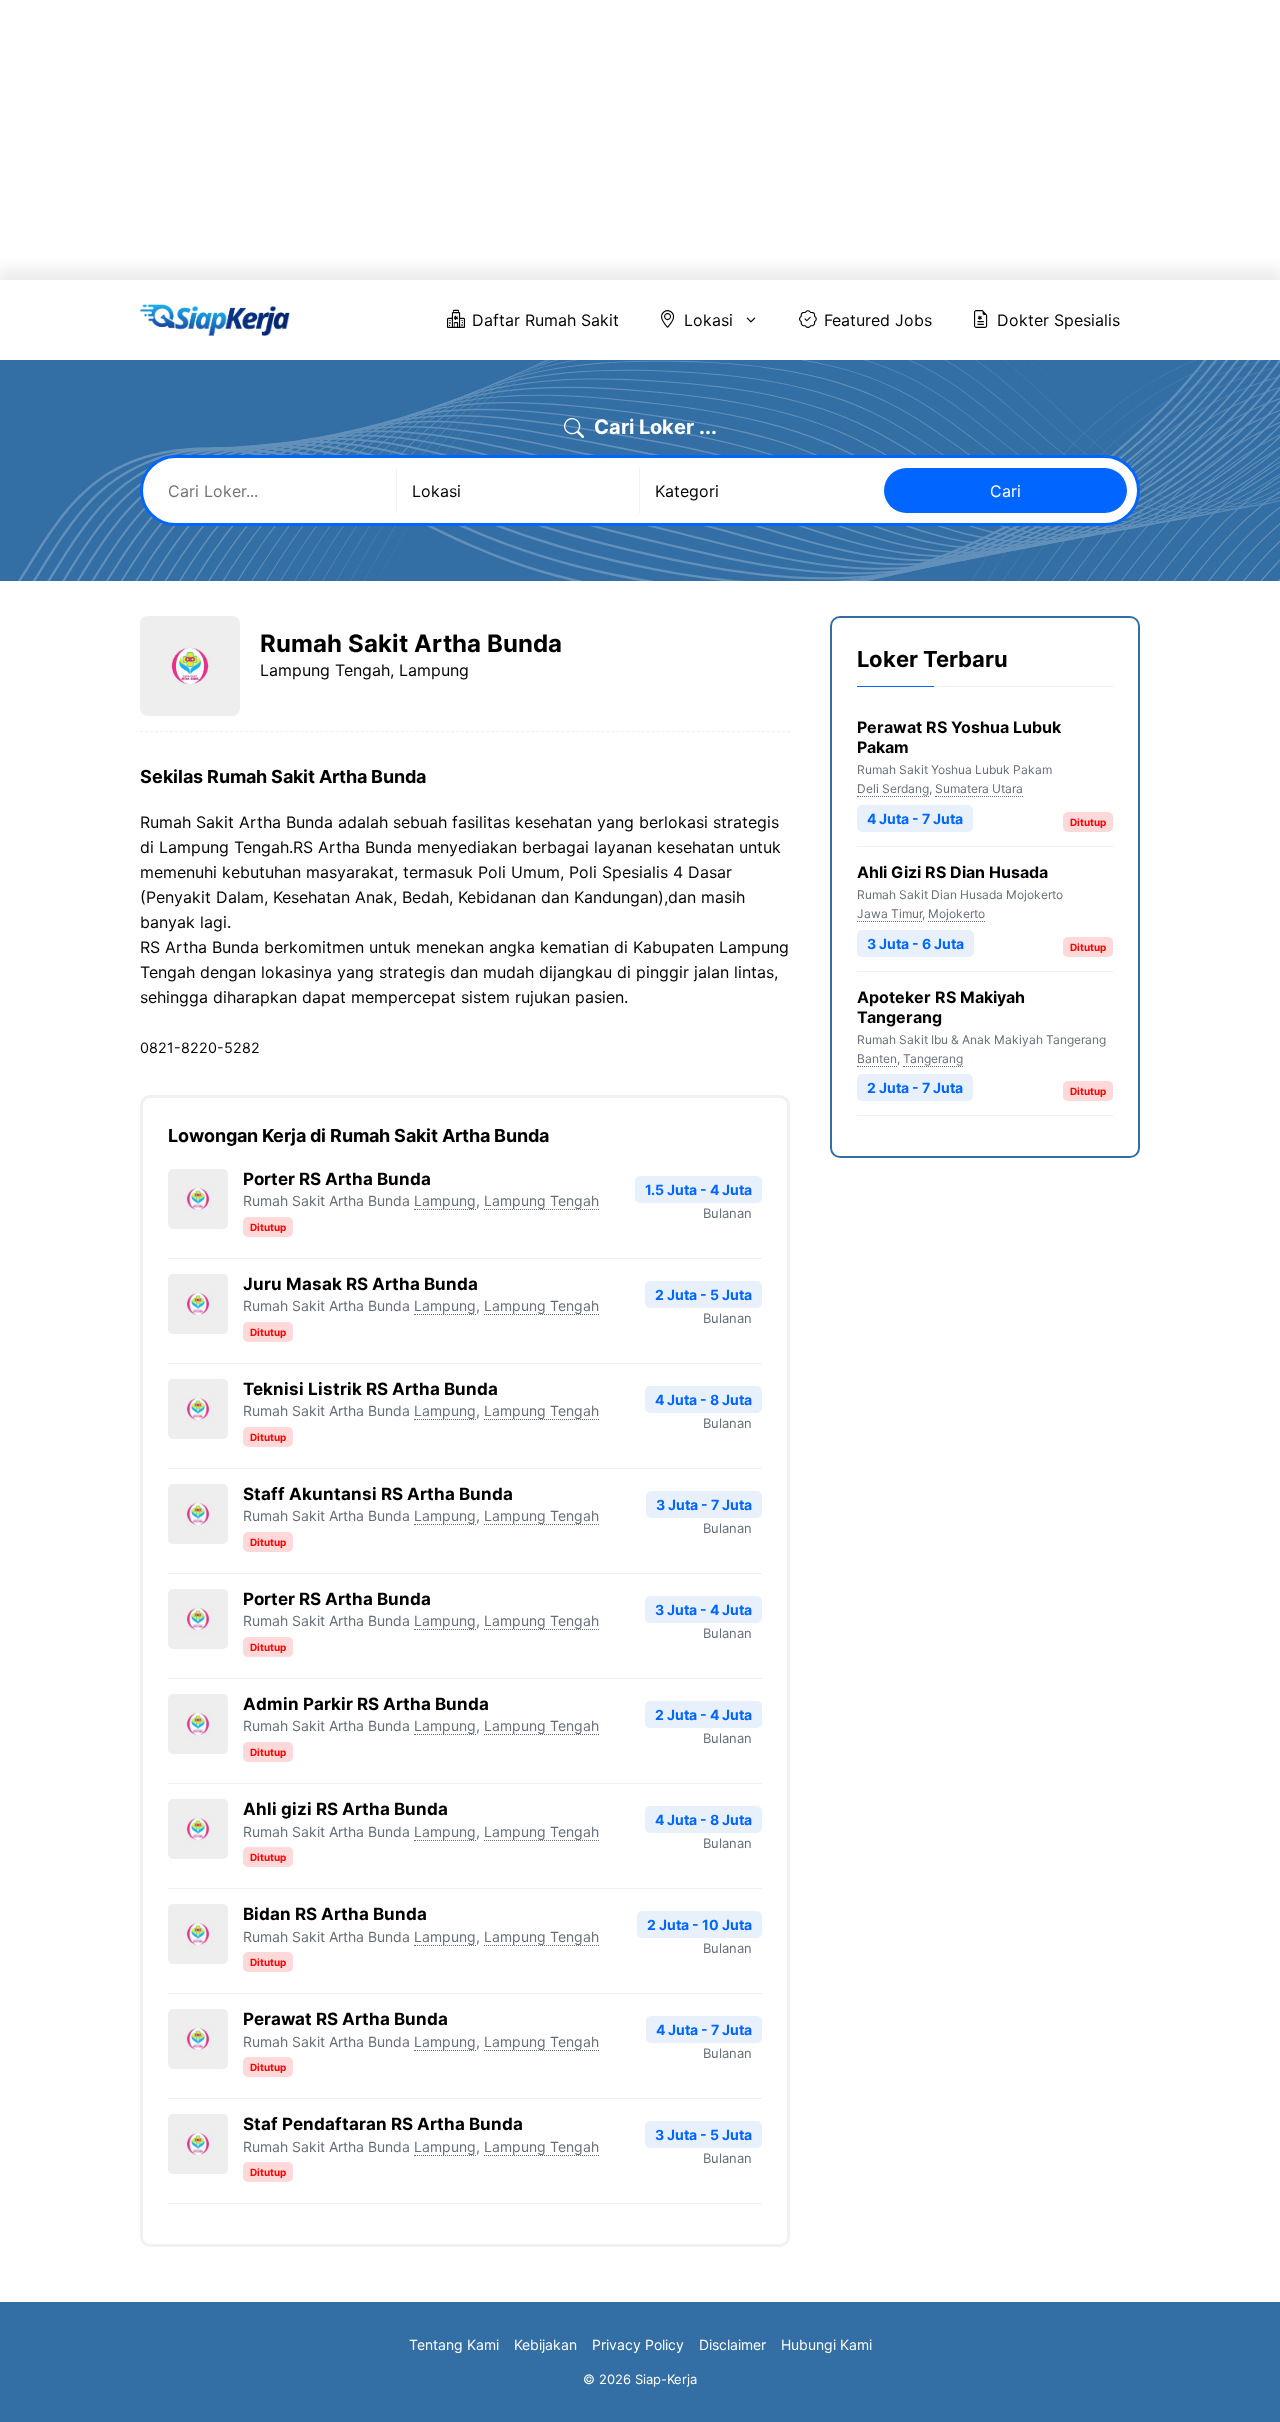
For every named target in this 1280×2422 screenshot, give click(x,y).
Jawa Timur (889, 913)
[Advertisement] (600, 140)
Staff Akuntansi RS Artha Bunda (378, 1494)
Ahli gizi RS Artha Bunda (345, 1809)
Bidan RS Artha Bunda (335, 1914)
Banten (877, 1058)
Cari (1005, 491)
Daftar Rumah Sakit (545, 320)
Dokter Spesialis (1058, 320)
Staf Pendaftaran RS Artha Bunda (383, 2124)
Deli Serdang (893, 788)
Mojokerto (956, 913)
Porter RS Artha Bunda (337, 1179)
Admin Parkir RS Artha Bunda (366, 1704)
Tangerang (933, 1058)
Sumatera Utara (979, 788)
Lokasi (708, 320)
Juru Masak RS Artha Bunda (360, 1284)
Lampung (445, 1200)
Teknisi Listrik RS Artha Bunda (370, 1389)
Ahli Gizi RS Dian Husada (952, 872)
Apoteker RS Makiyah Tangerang (941, 1007)
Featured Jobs (878, 320)
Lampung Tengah (541, 1200)
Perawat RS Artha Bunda (345, 2019)
